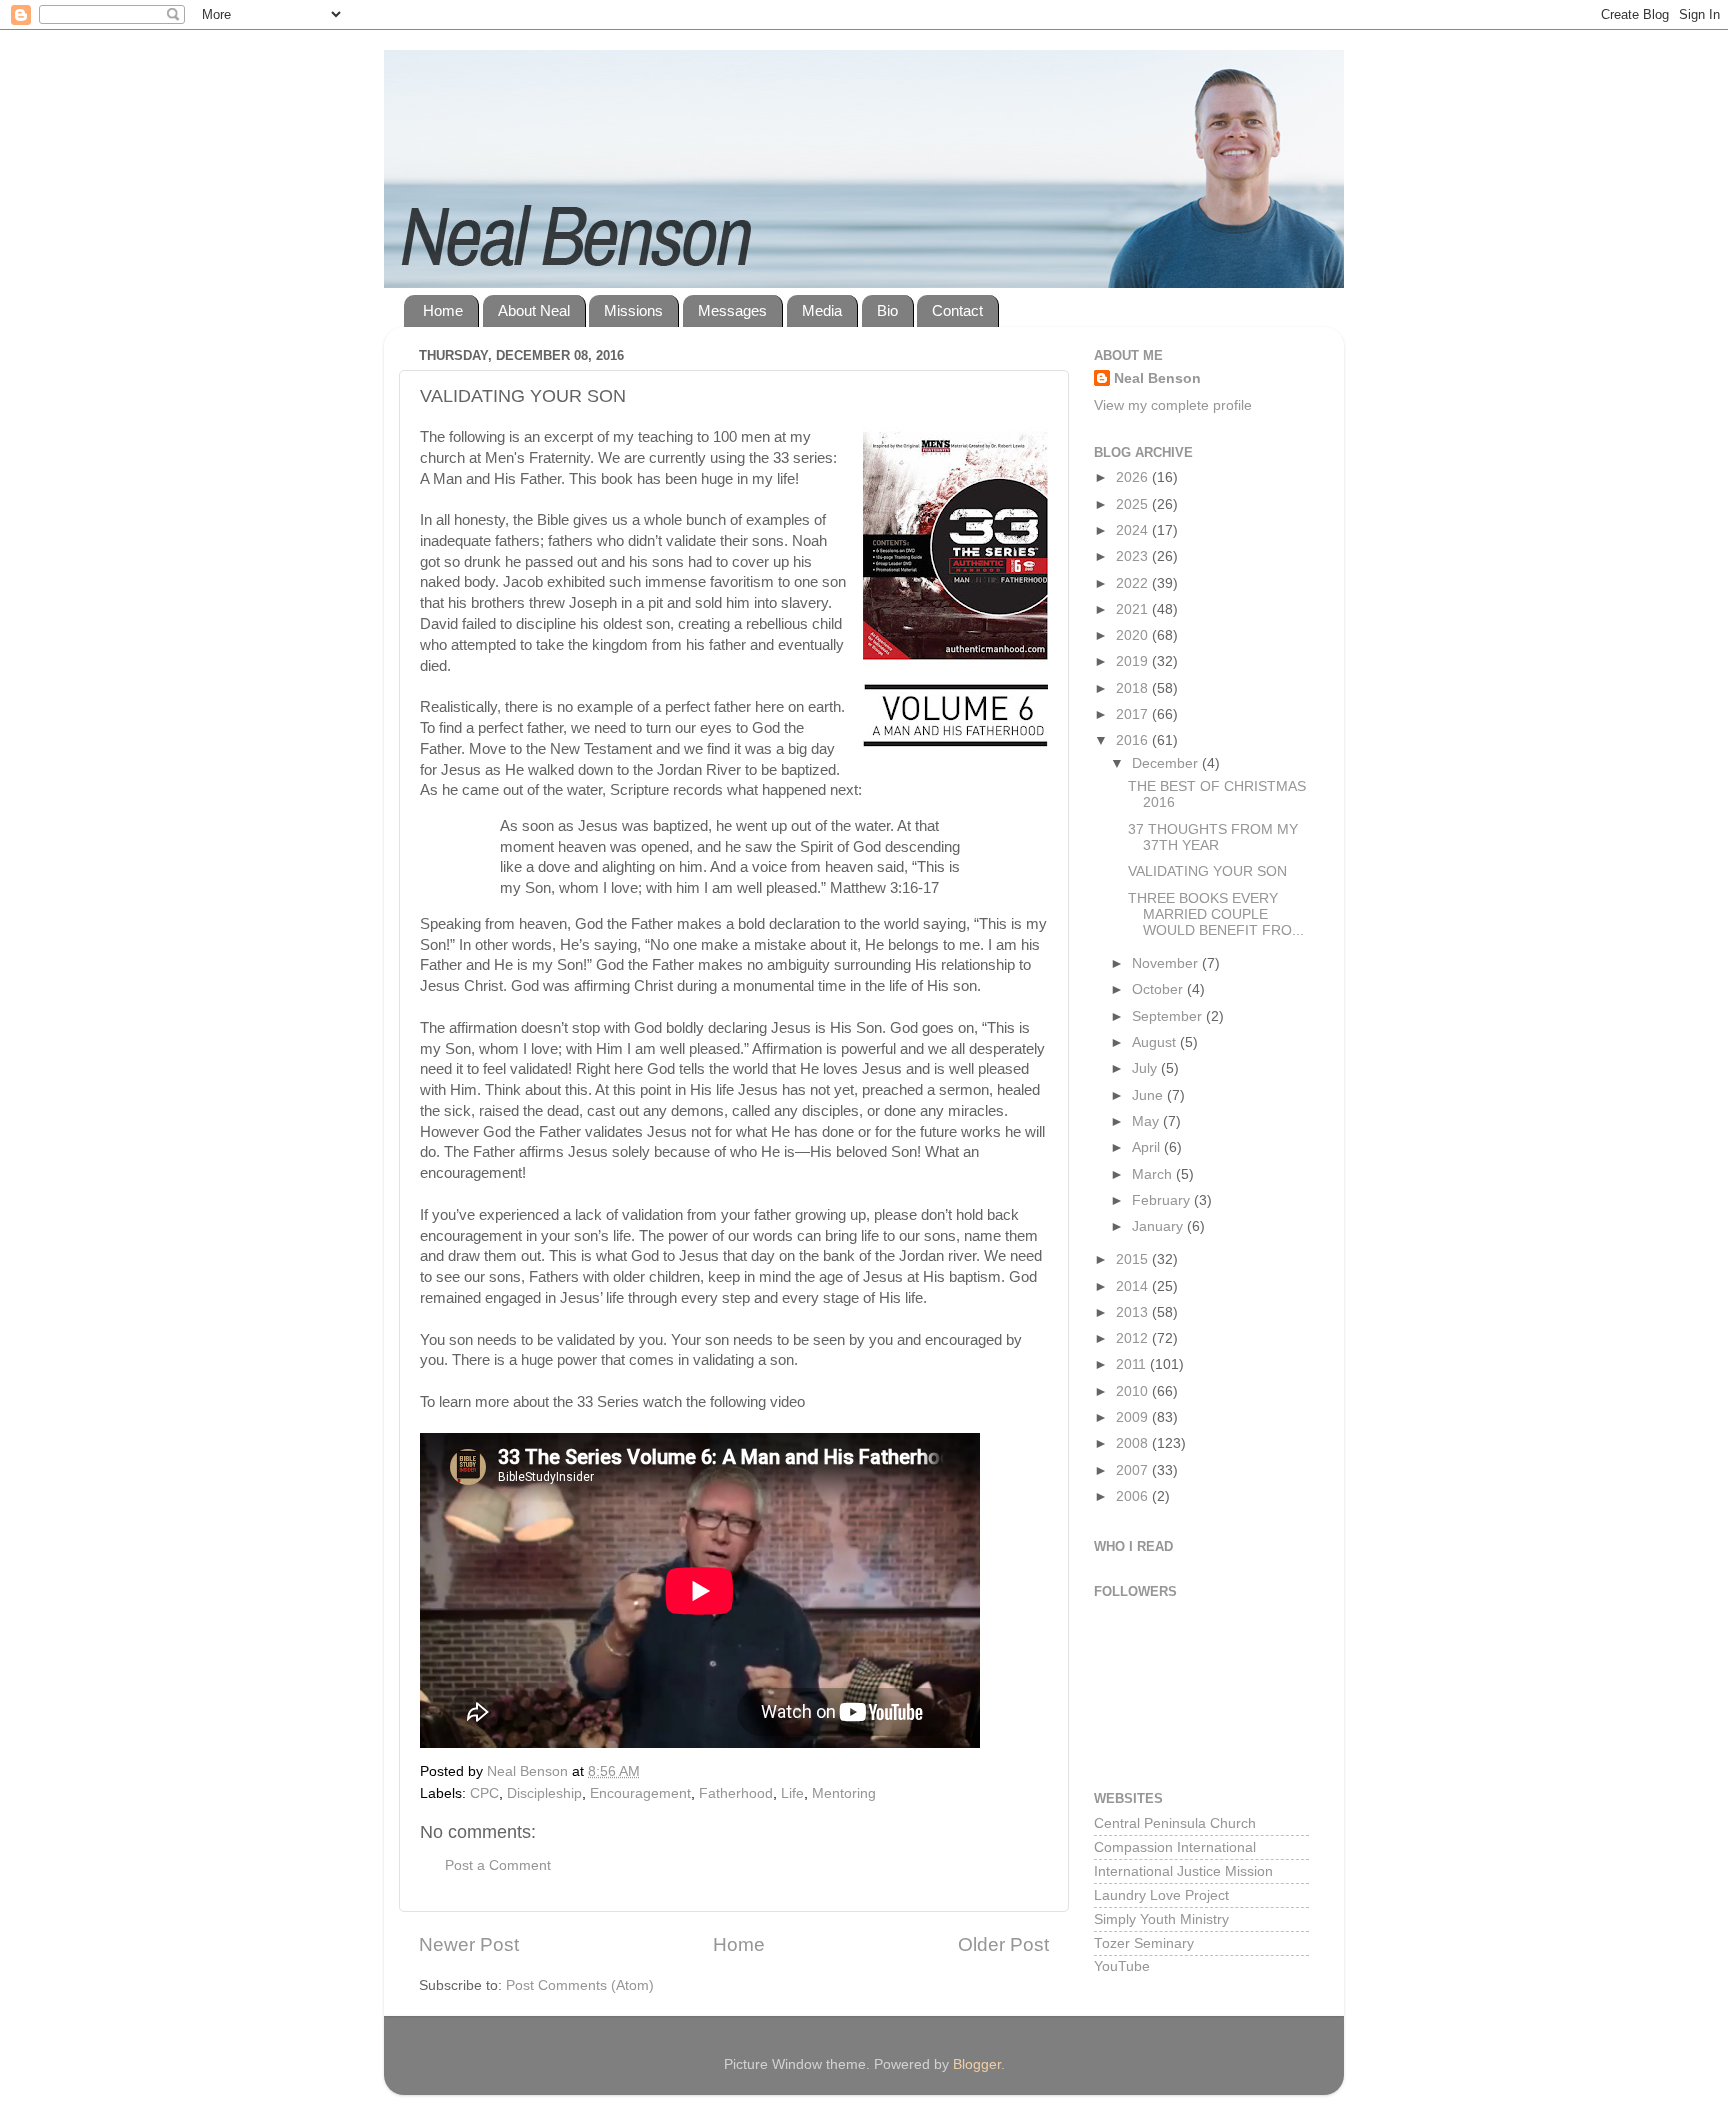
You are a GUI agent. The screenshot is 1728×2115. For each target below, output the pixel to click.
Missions (633, 310)
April (1148, 1147)
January (1159, 1226)
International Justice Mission (1183, 1871)
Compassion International (1175, 1847)
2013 (1134, 1312)
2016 (1134, 740)
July (1146, 1068)
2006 (1134, 1496)
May (1147, 1121)
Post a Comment (498, 1865)
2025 (1134, 504)
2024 (1134, 530)
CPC (484, 1793)
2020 (1134, 635)
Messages (732, 310)
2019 (1134, 661)
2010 (1134, 1391)
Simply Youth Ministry (1161, 1919)
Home (443, 310)
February (1163, 1200)
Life (792, 1793)
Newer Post (469, 1944)
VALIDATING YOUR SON (1207, 871)
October (1159, 989)
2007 (1134, 1470)
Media (822, 310)
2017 (1134, 714)
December (1167, 763)
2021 (1134, 609)
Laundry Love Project (1161, 1895)
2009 (1134, 1417)
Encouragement (640, 1793)
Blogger (977, 2064)
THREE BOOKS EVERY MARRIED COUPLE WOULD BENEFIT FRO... (1216, 914)
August (1156, 1042)
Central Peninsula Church (1175, 1823)
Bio (887, 310)
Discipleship (544, 1793)
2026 (1134, 477)
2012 (1134, 1338)
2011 (1133, 1364)
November (1167, 963)
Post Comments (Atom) (580, 1985)
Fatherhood (736, 1793)
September (1169, 1016)
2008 (1134, 1443)
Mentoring (844, 1793)
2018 (1134, 688)
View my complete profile (1173, 405)
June (1149, 1095)
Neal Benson (1157, 378)
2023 (1134, 556)
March (1154, 1174)
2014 (1134, 1286)
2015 (1134, 1259)
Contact (957, 310)
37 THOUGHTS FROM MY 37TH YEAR (1213, 837)
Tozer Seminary (1144, 1943)
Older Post (1003, 1944)
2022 (1134, 583)
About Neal (534, 310)
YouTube (1122, 1966)
